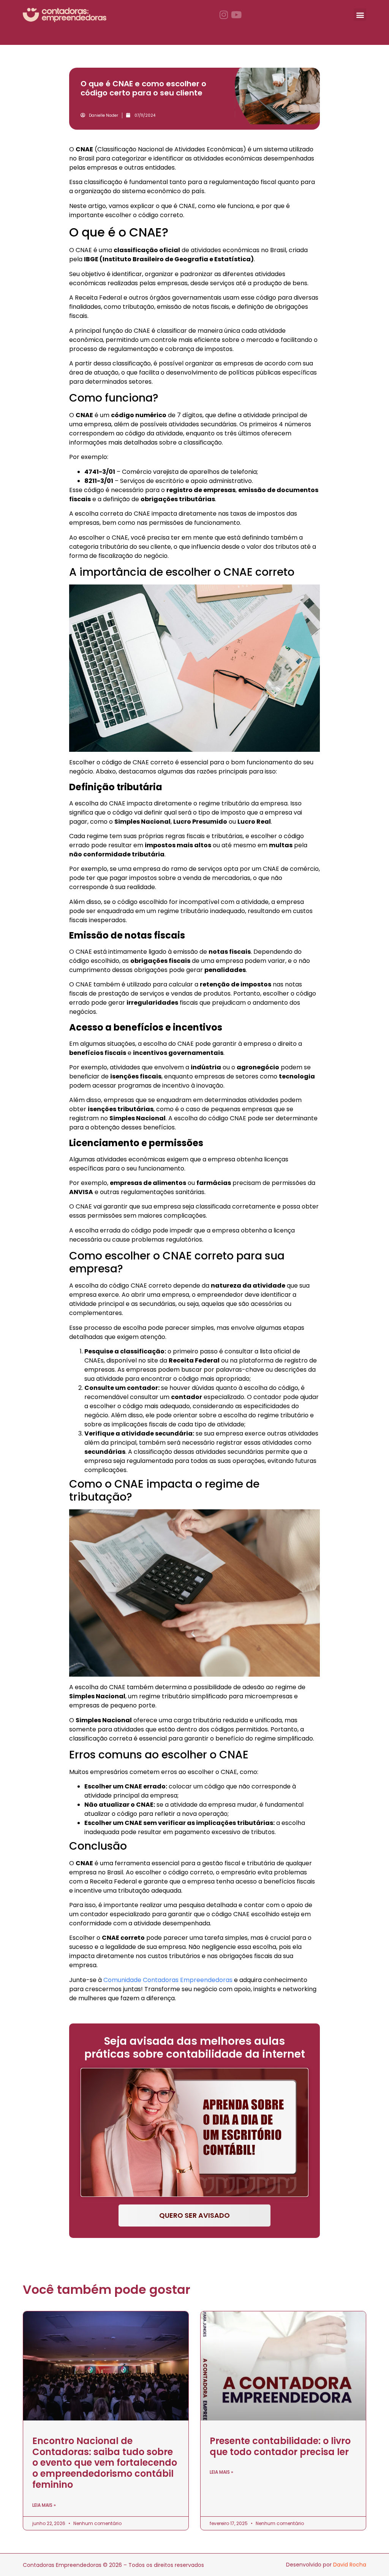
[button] (360, 15)
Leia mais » (44, 2505)
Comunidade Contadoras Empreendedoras (168, 1980)
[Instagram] (224, 15)
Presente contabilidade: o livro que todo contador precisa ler (280, 2446)
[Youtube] (236, 15)
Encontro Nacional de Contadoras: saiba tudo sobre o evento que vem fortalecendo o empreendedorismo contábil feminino (105, 2463)
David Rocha (350, 2565)
